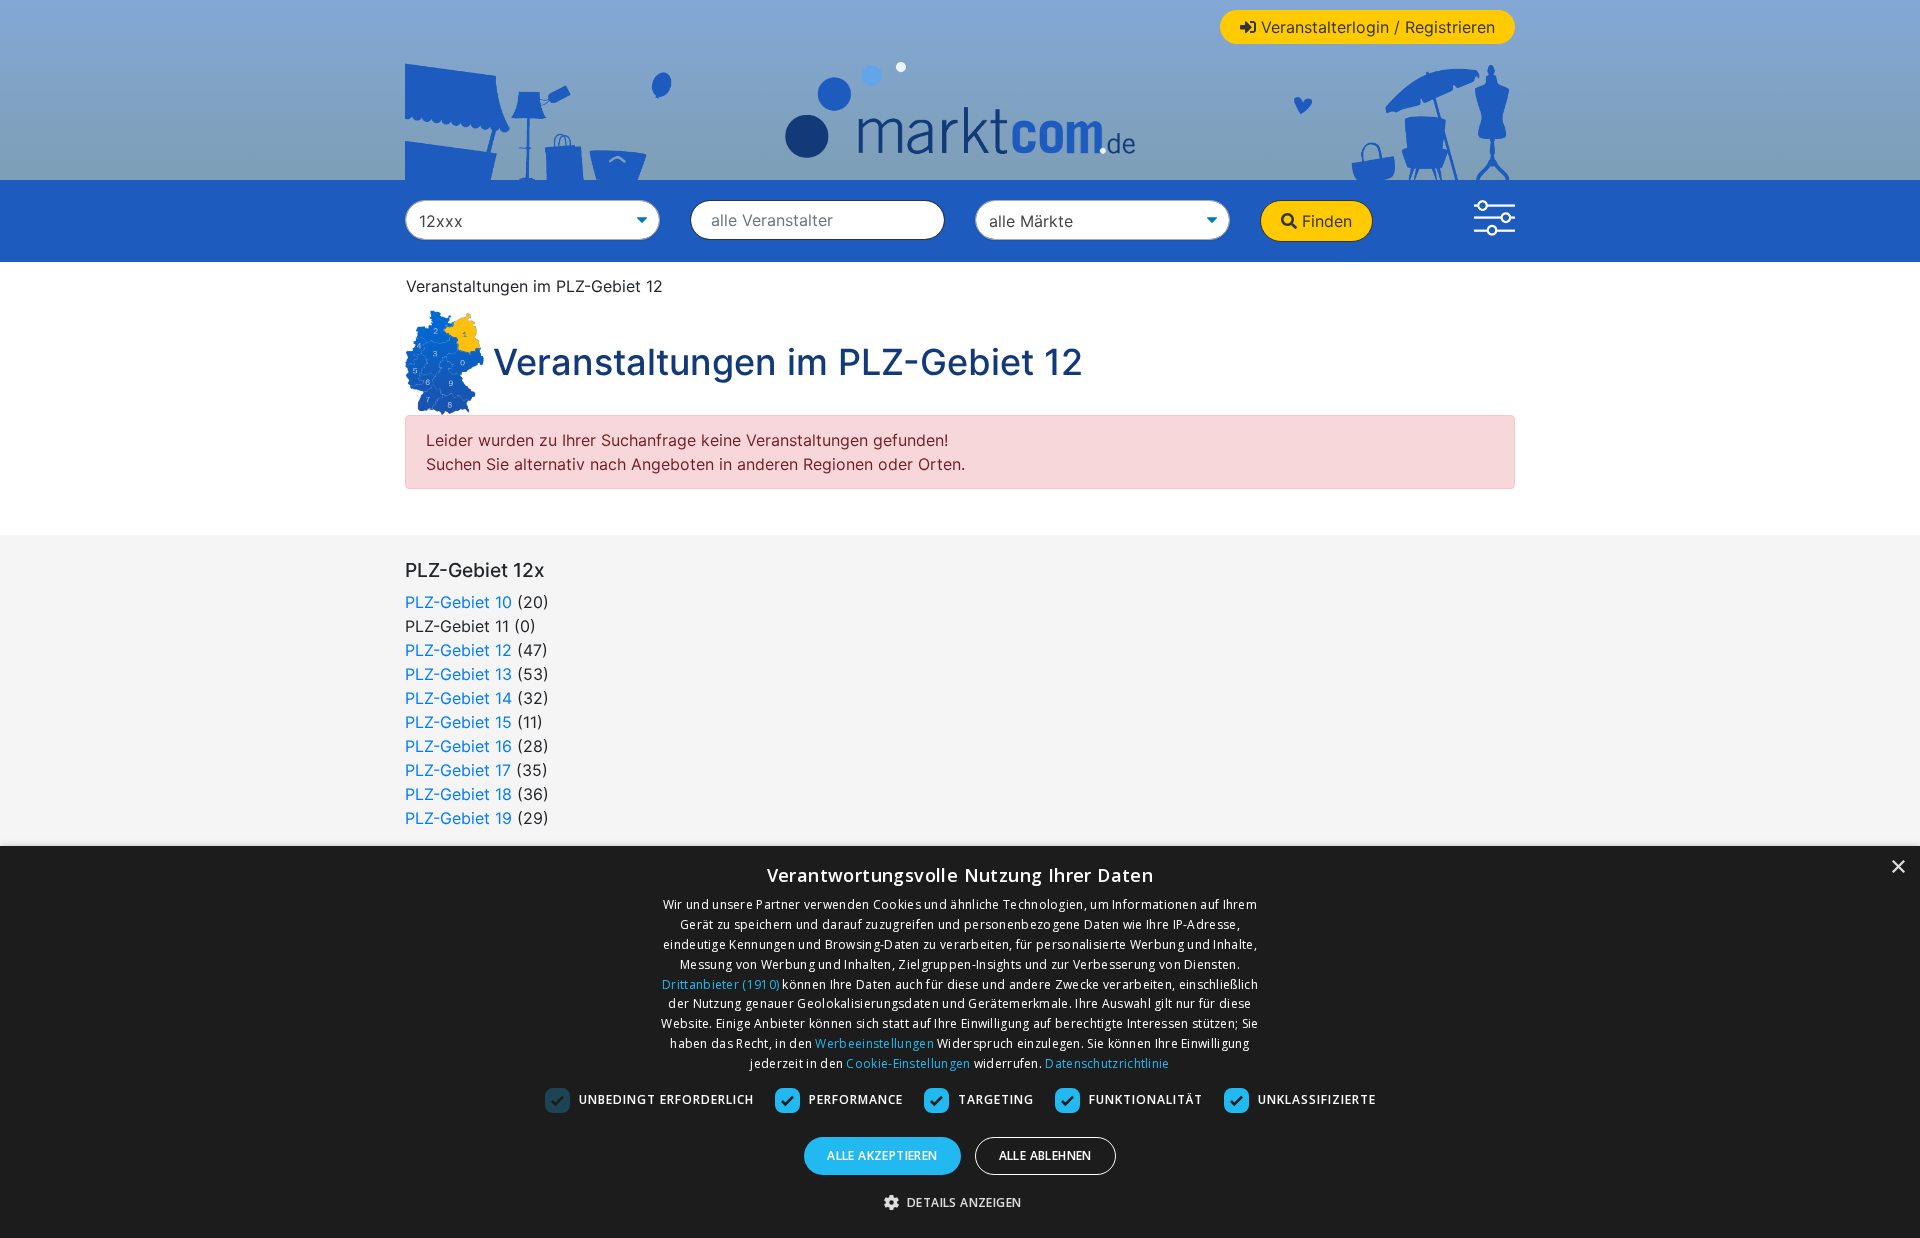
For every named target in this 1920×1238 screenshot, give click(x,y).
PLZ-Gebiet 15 (458, 722)
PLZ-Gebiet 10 (458, 602)
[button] (1494, 221)
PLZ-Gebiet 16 (458, 746)
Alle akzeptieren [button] (882, 1155)
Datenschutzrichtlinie (1107, 1063)
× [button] (1897, 867)
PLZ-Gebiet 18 (458, 794)
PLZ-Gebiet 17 (458, 770)
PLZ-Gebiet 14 (458, 698)
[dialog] (960, 1042)
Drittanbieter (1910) (720, 984)
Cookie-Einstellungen (908, 1063)
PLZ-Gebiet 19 (458, 818)
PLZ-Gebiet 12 (458, 650)
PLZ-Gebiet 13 (458, 674)
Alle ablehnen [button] (1045, 1155)
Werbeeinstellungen (874, 1043)
